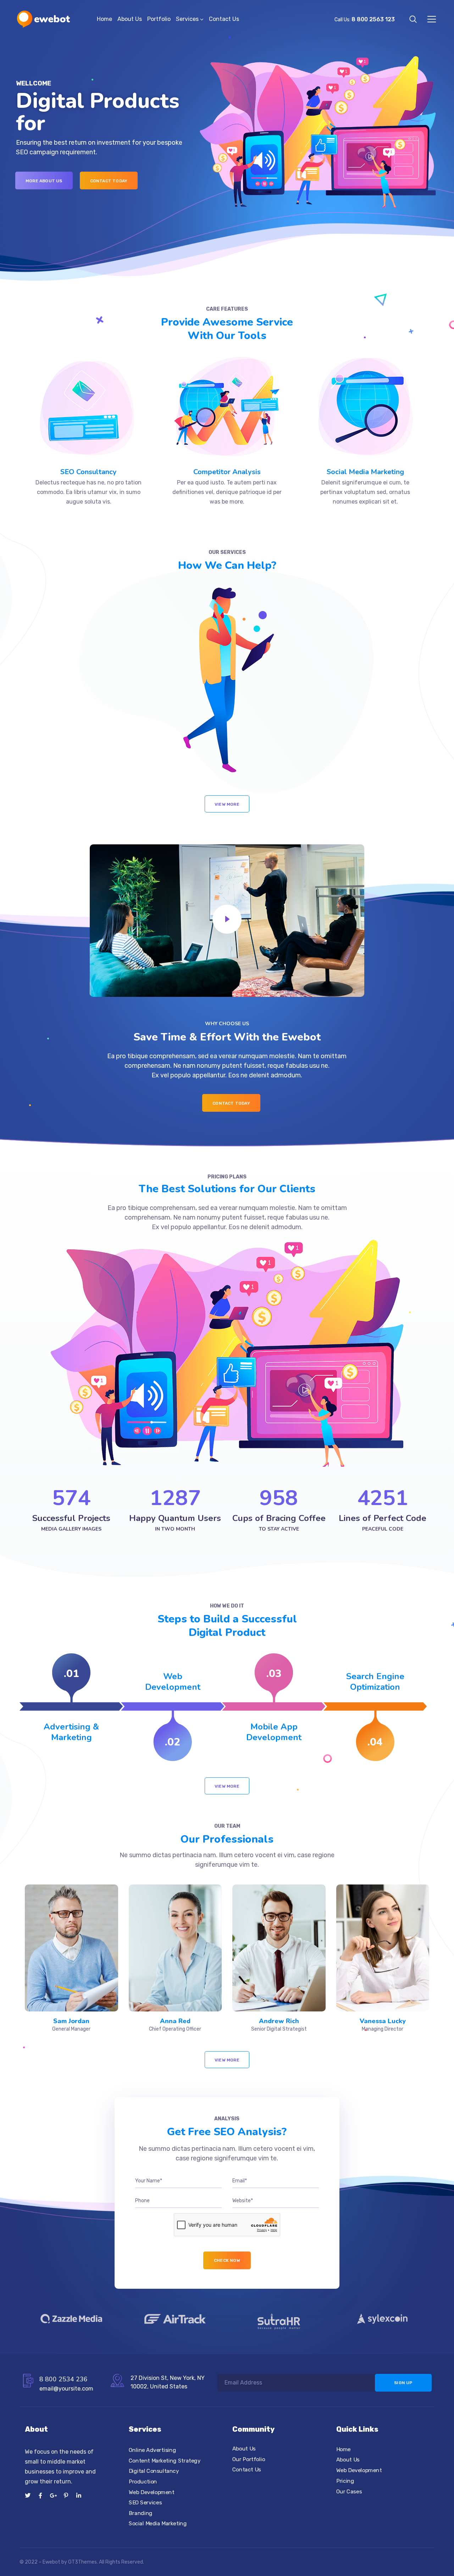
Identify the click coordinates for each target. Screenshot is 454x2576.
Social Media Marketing (365, 472)
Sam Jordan (71, 2021)
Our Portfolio (249, 2459)
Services (187, 19)
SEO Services (145, 2503)
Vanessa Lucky (383, 2021)
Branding (141, 2513)
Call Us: (365, 20)
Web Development (151, 2492)
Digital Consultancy (154, 2471)
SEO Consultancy (88, 472)
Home (104, 19)
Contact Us (224, 19)
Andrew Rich (279, 2021)
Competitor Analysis (227, 472)
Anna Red (175, 2021)
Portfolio (159, 19)
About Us (130, 19)
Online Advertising (152, 2450)
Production (143, 2482)
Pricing (345, 2481)
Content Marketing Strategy (165, 2461)
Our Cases (349, 2491)
